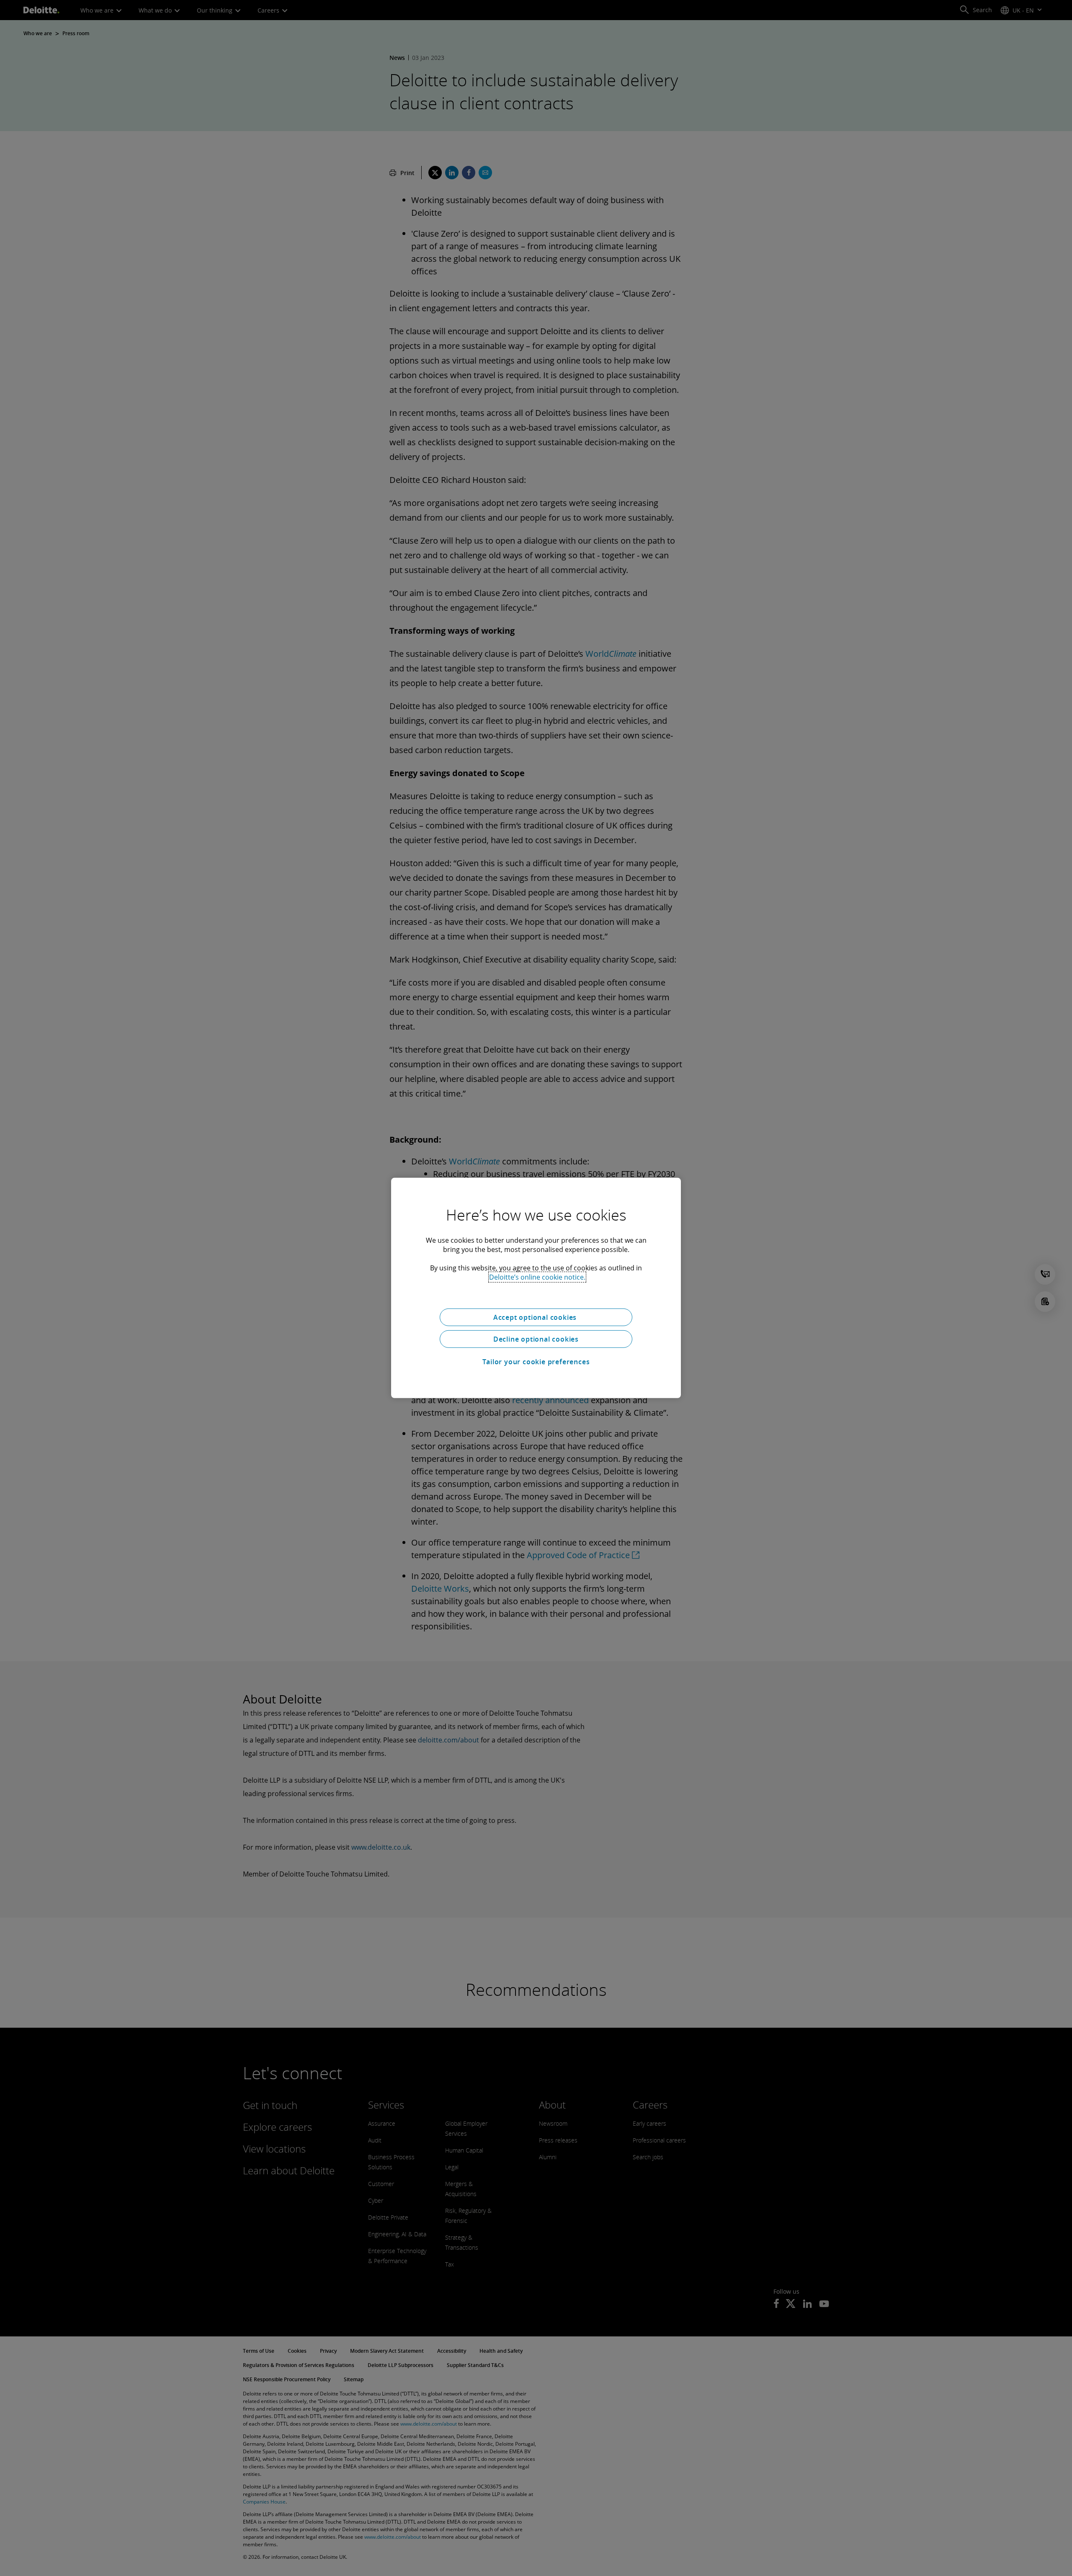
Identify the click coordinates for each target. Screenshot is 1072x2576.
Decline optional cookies (536, 1339)
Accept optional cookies (536, 1317)
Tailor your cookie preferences (536, 1362)
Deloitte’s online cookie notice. (537, 1277)
